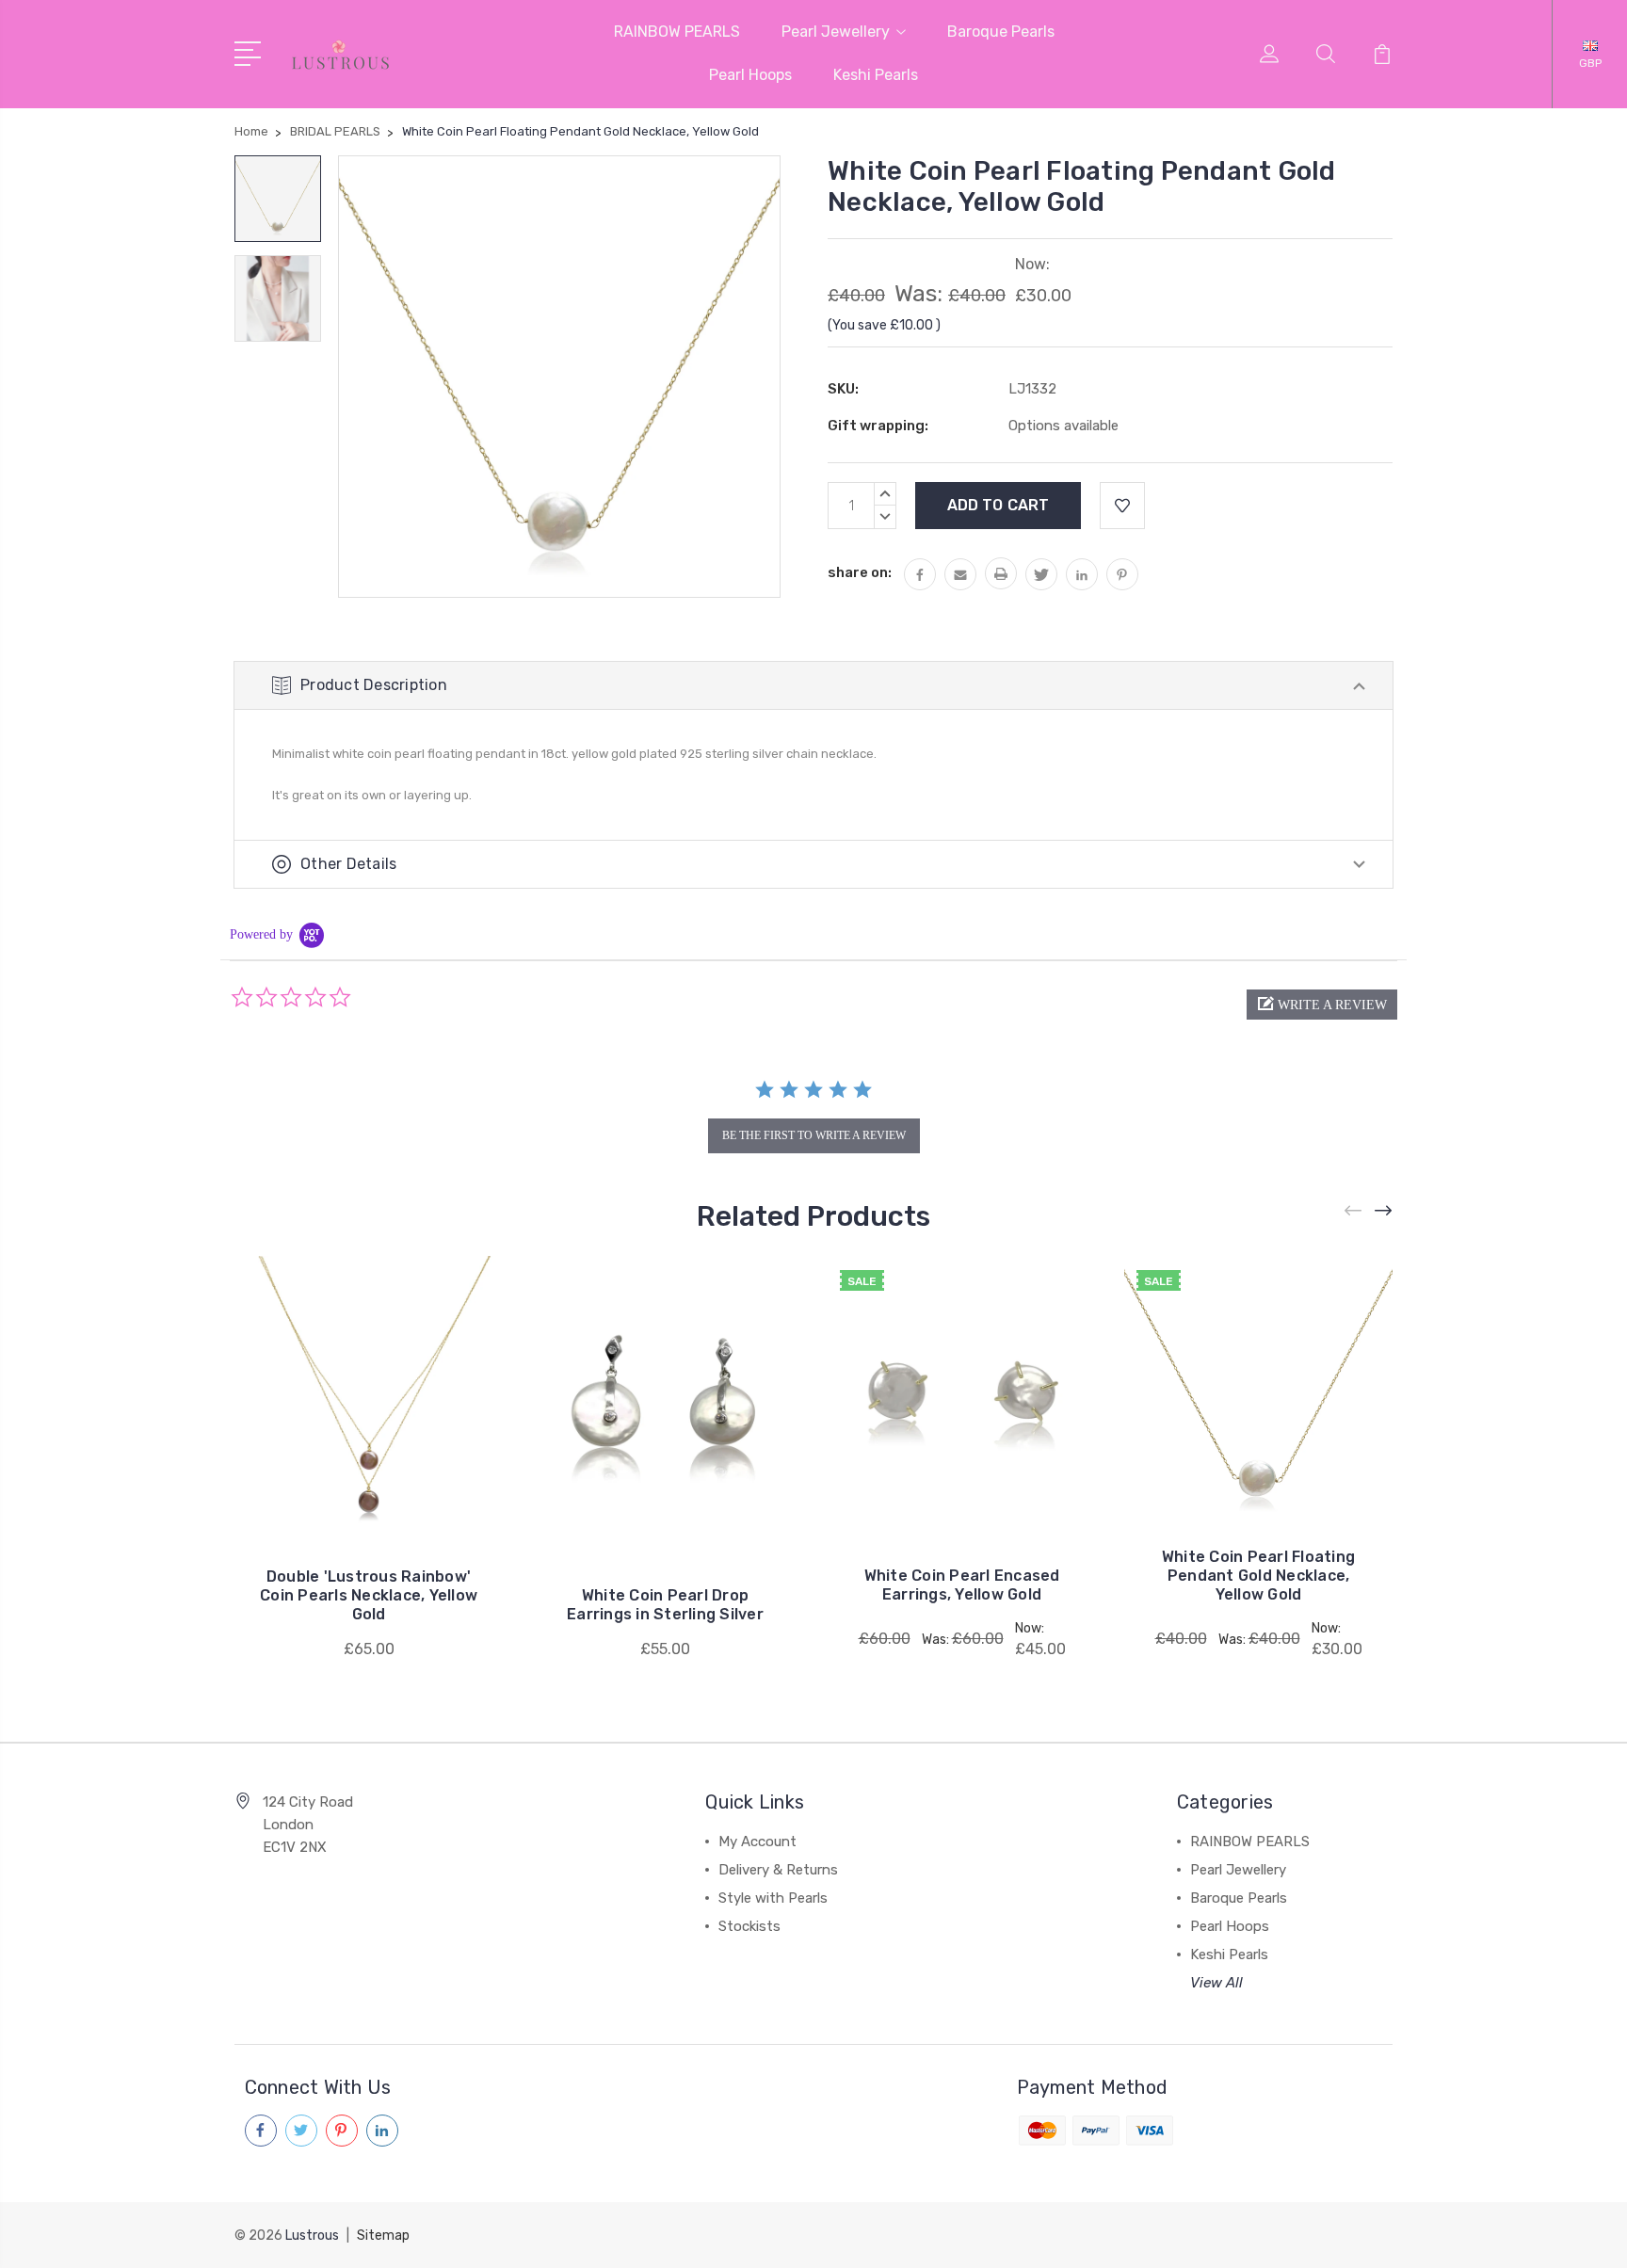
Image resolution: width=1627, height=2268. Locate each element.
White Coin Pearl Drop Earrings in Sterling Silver (665, 1605)
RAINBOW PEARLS (677, 32)
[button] (1322, 1005)
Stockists (749, 1926)
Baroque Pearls (1001, 32)
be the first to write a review (814, 1135)
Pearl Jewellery (836, 32)
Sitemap (383, 2236)
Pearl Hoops (750, 75)
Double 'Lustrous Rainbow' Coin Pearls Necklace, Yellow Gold (369, 1595)
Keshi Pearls (876, 75)
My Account (757, 1842)
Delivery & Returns (778, 1870)
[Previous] (1354, 1211)
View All (1216, 1983)
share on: (860, 572)
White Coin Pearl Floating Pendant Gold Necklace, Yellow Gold (1258, 1576)
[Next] (1384, 1211)
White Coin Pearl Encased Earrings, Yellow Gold (962, 1585)
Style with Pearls (773, 1898)
